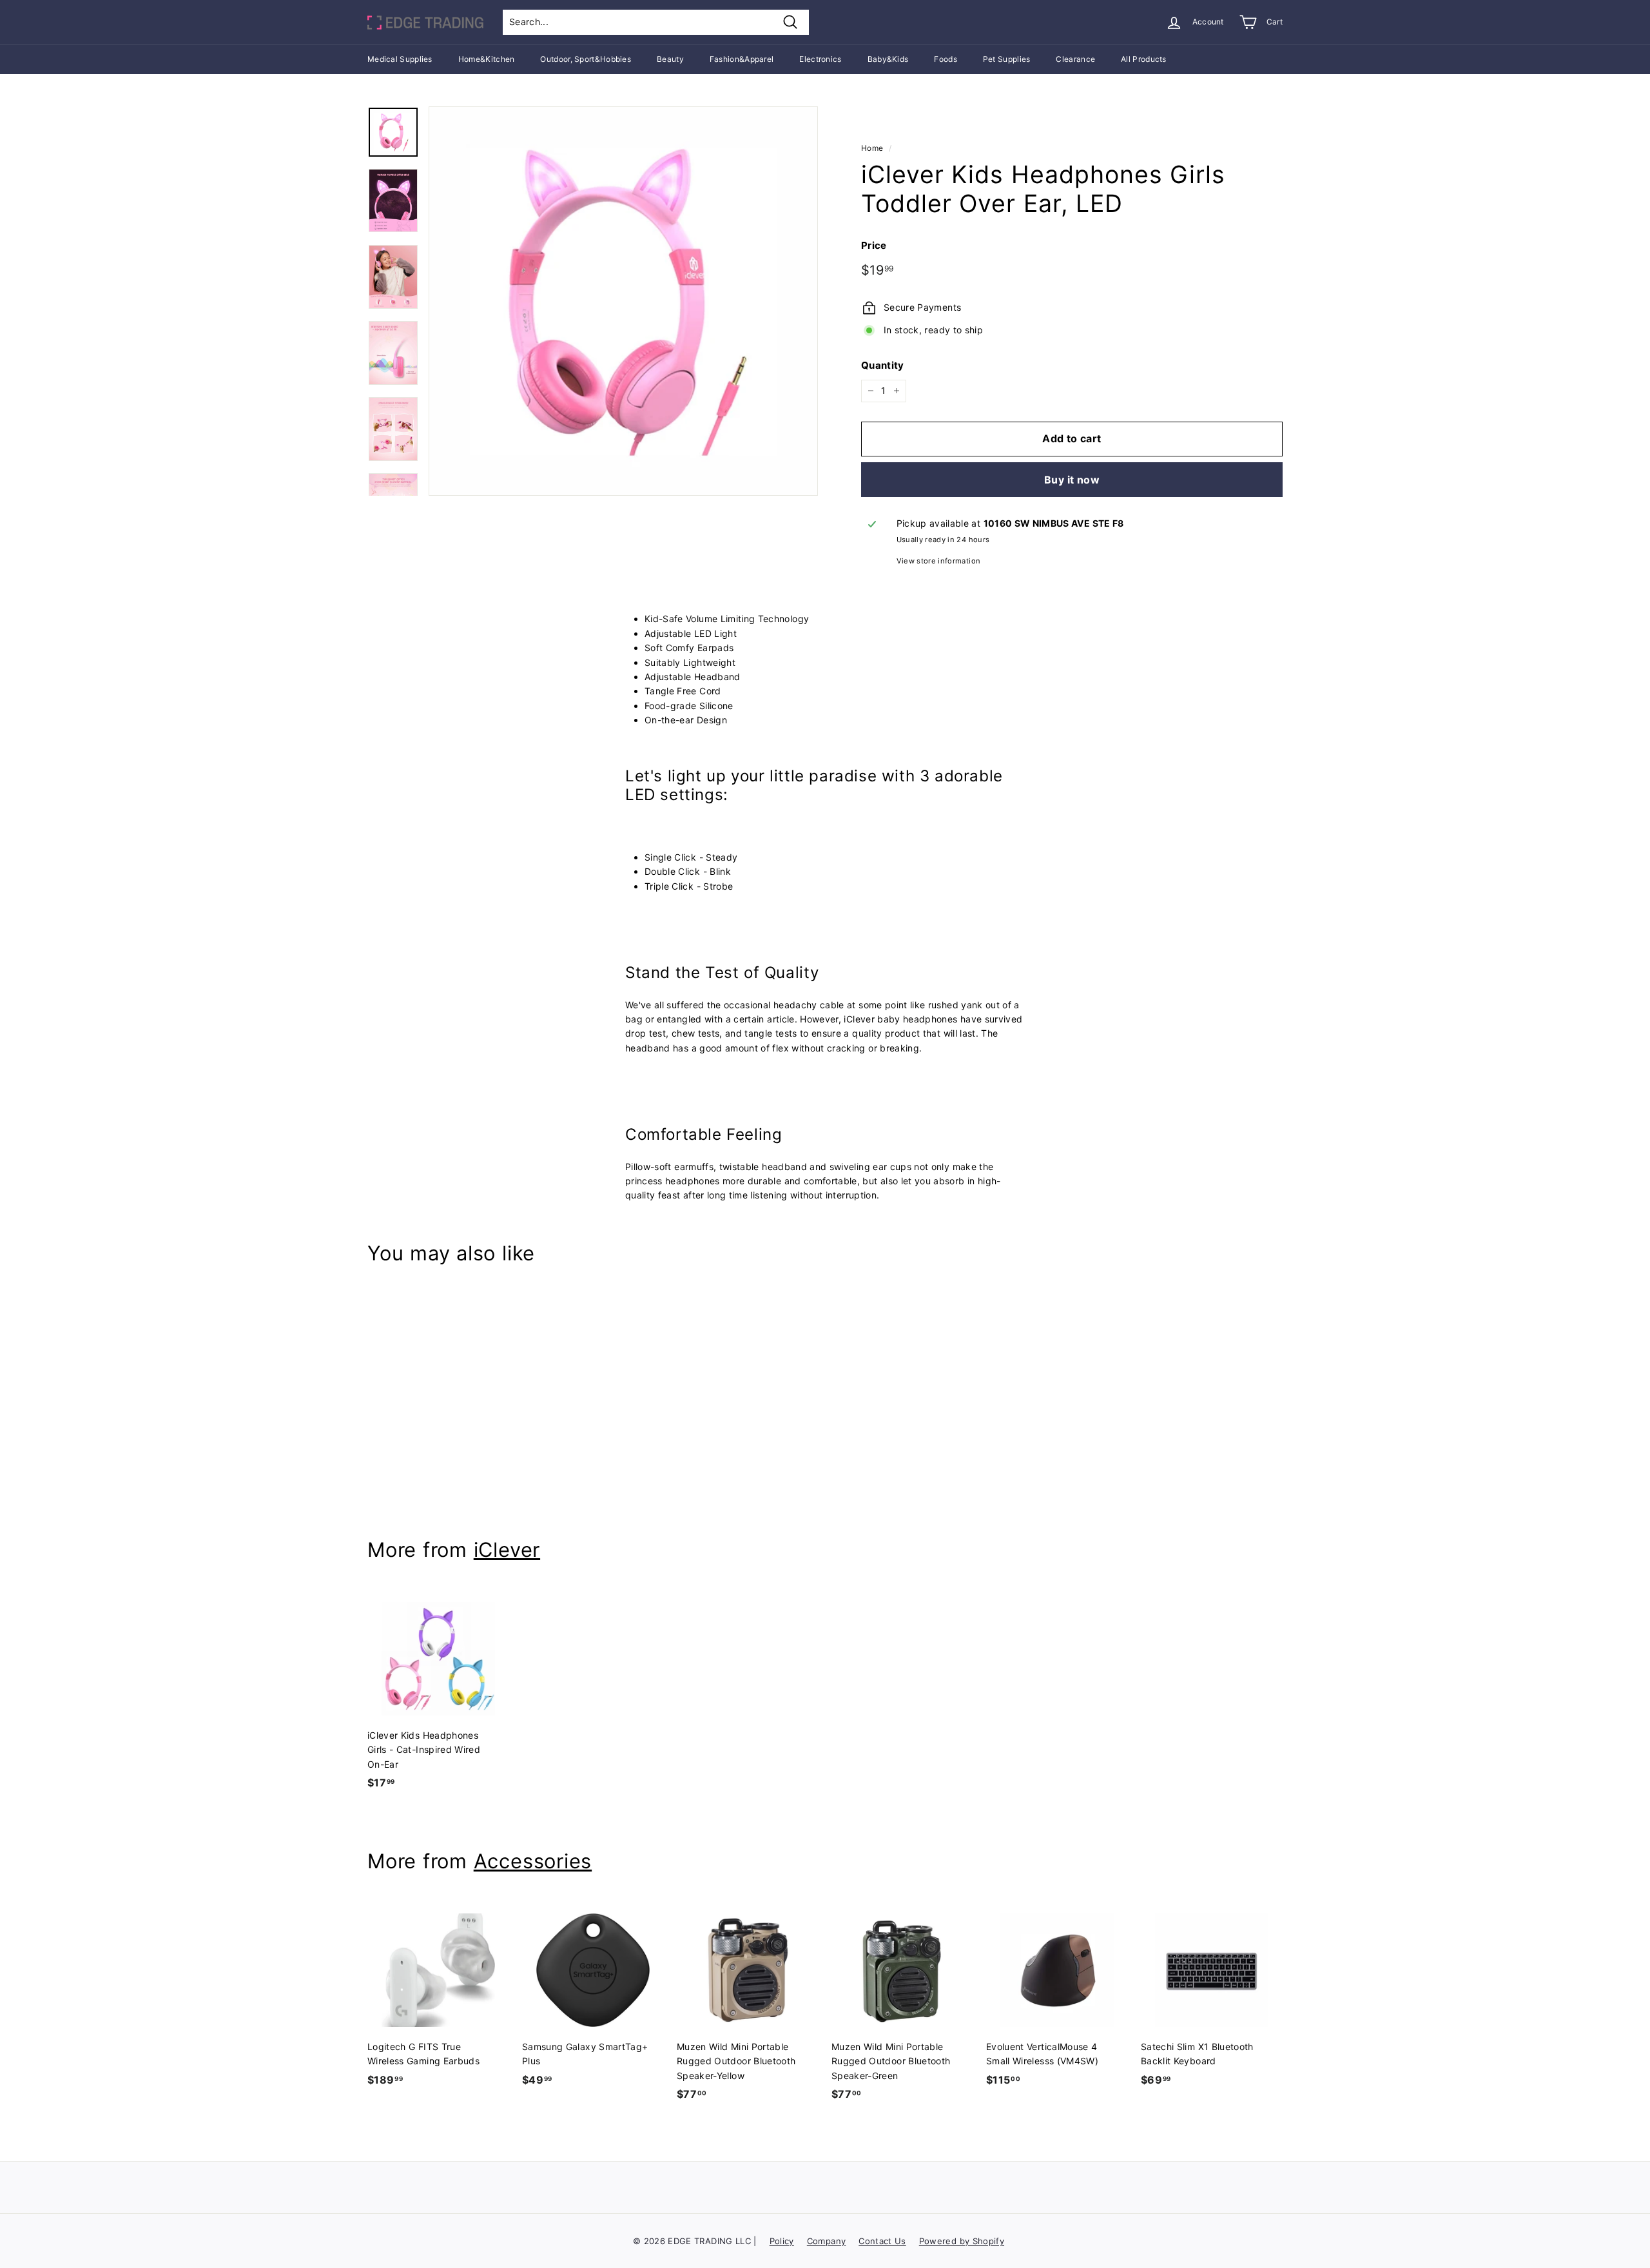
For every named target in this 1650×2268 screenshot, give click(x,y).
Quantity (883, 365)
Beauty (670, 59)
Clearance (1075, 59)
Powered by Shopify (962, 2241)
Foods (946, 59)
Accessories (533, 1861)
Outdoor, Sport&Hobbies (586, 59)
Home (872, 148)
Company (826, 2241)
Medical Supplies (400, 59)
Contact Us (882, 2241)
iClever (507, 1549)
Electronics (820, 59)
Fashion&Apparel (742, 59)
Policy (782, 2241)
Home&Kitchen (487, 59)
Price (874, 245)
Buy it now (1072, 480)
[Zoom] (623, 301)
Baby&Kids (888, 59)
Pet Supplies (1007, 59)
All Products (1144, 59)
